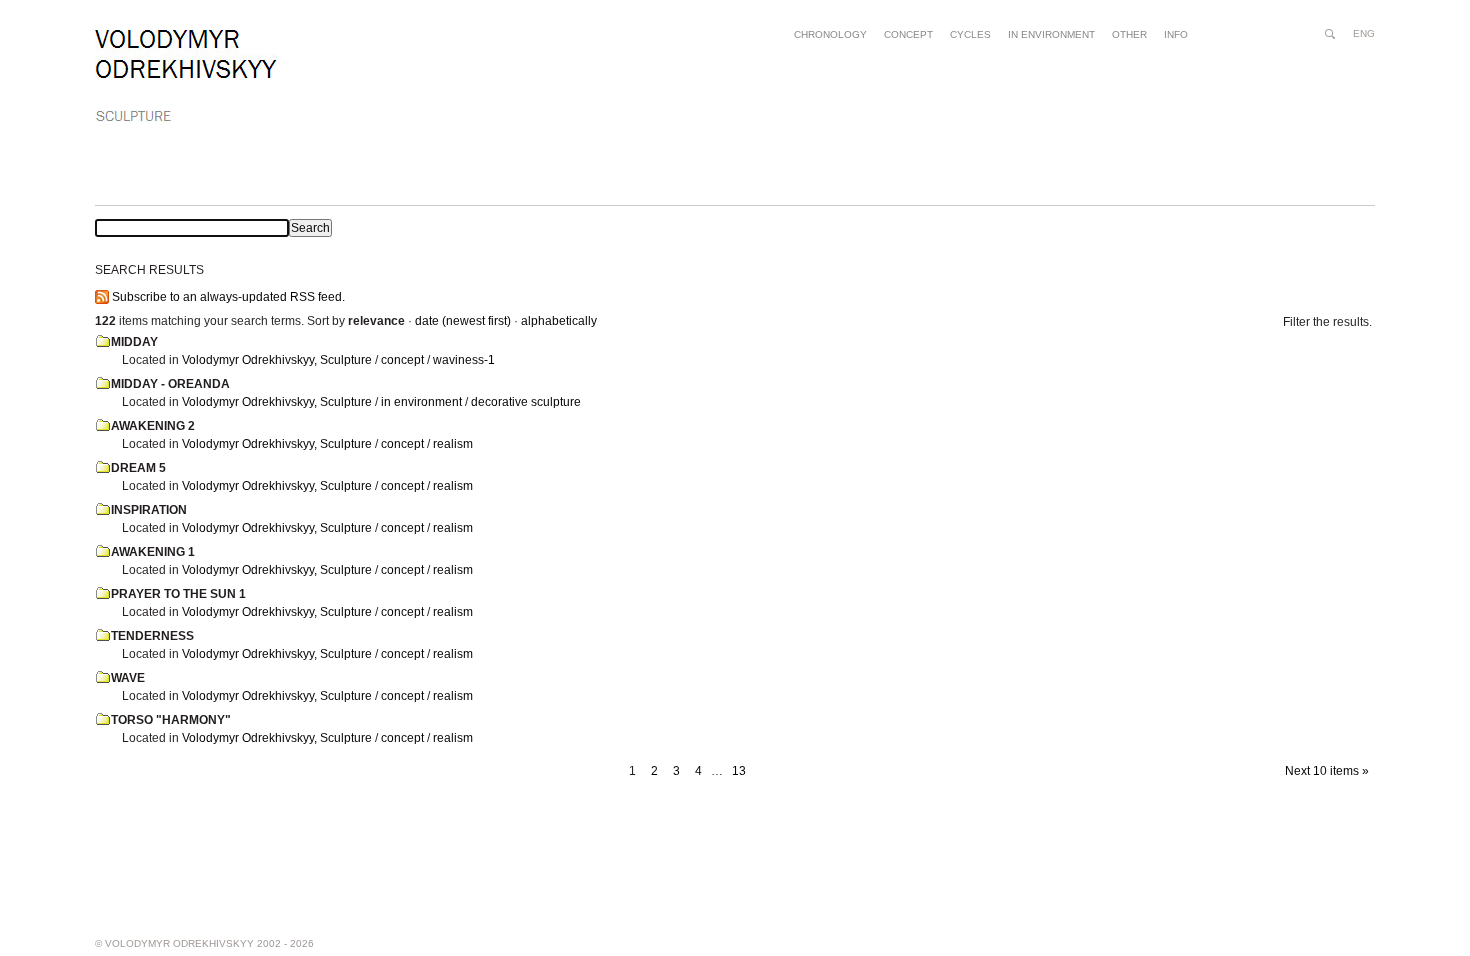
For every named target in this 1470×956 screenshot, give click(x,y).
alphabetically (559, 321)
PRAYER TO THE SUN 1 (178, 594)
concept (402, 360)
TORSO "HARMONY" (171, 720)
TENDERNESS (152, 636)
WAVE (128, 678)
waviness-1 (464, 360)
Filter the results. (1327, 322)
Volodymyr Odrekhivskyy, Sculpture (277, 360)
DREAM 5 (138, 468)
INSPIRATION (149, 510)
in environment (421, 402)
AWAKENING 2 (153, 426)
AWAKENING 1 (153, 552)
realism (453, 444)
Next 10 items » (1327, 771)
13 (739, 771)
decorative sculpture (526, 402)
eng (1364, 33)
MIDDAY (134, 342)
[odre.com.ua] (186, 76)
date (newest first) (463, 321)
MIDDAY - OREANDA (170, 384)
